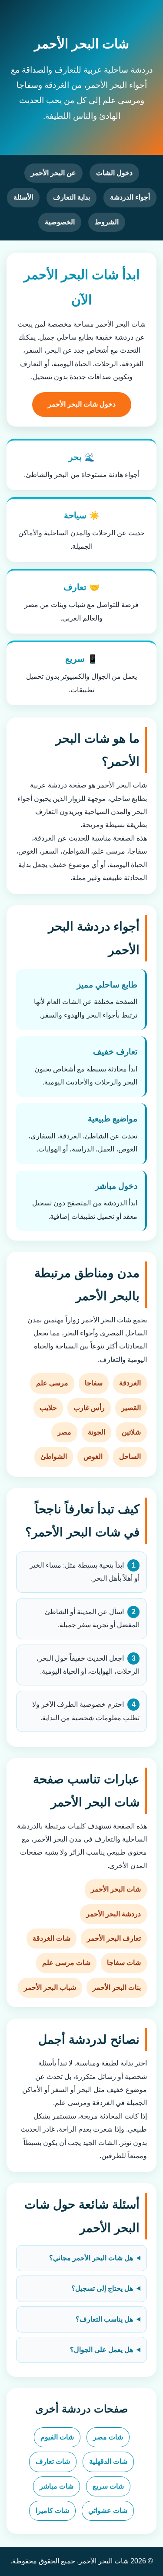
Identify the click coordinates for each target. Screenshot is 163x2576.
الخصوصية (60, 222)
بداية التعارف (72, 197)
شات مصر (108, 2437)
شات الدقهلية (108, 2461)
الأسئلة (23, 197)
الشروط (107, 222)
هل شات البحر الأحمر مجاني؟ (91, 2258)
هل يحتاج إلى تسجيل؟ (102, 2288)
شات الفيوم (57, 2437)
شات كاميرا (52, 2511)
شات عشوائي (108, 2511)
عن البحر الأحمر (53, 173)
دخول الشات (114, 173)
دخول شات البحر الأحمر (82, 404)
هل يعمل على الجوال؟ (101, 2350)
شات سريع (108, 2486)
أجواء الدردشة (130, 197)
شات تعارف (53, 2461)
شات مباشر (57, 2486)
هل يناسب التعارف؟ (104, 2319)
